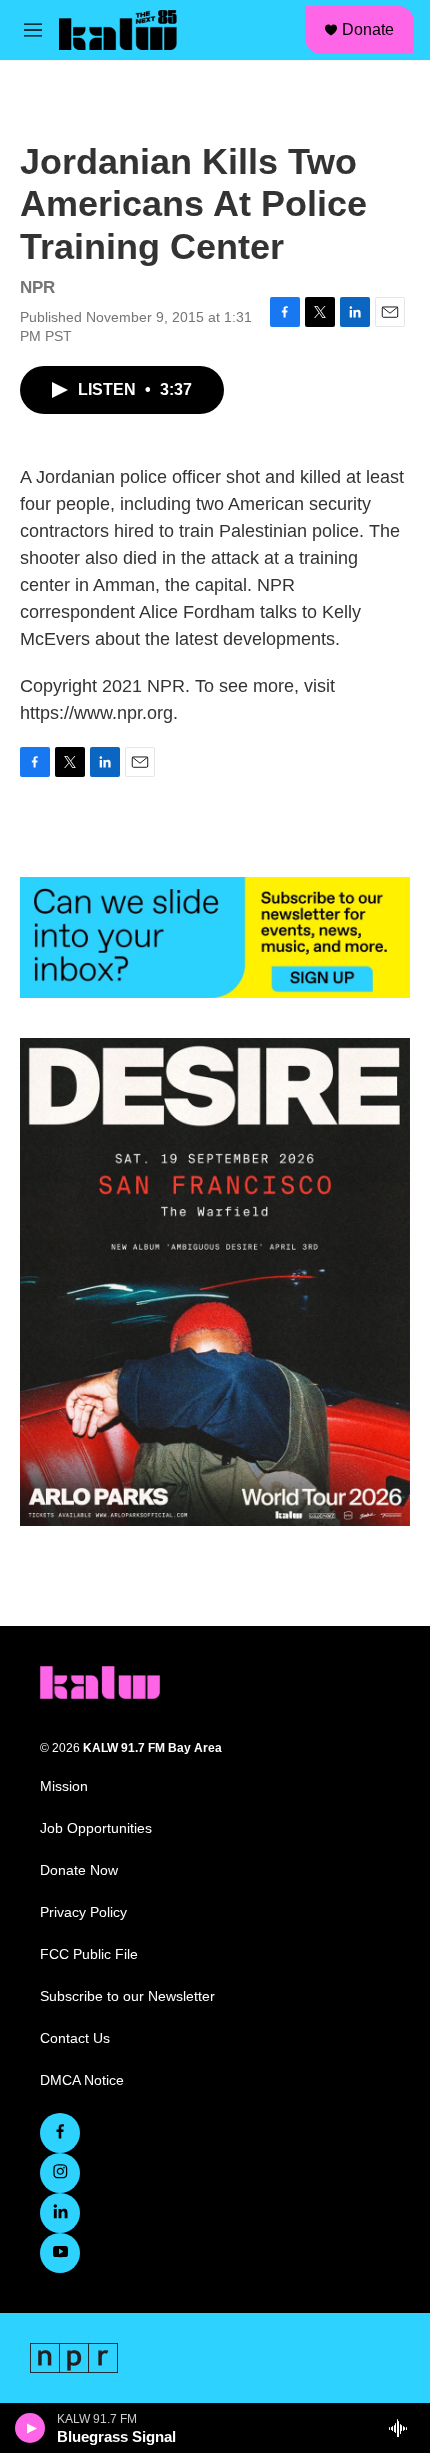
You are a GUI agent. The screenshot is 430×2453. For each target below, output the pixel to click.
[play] (30, 2428)
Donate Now (79, 1870)
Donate (368, 29)
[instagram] (60, 2173)
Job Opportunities (96, 1828)
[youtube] (60, 2253)
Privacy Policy (83, 1912)
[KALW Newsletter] (215, 938)
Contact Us (75, 2038)
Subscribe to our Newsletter (127, 1996)
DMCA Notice (82, 2080)
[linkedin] (60, 2213)
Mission (64, 1786)
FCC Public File (89, 1954)
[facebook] (60, 2133)
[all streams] (403, 2428)
